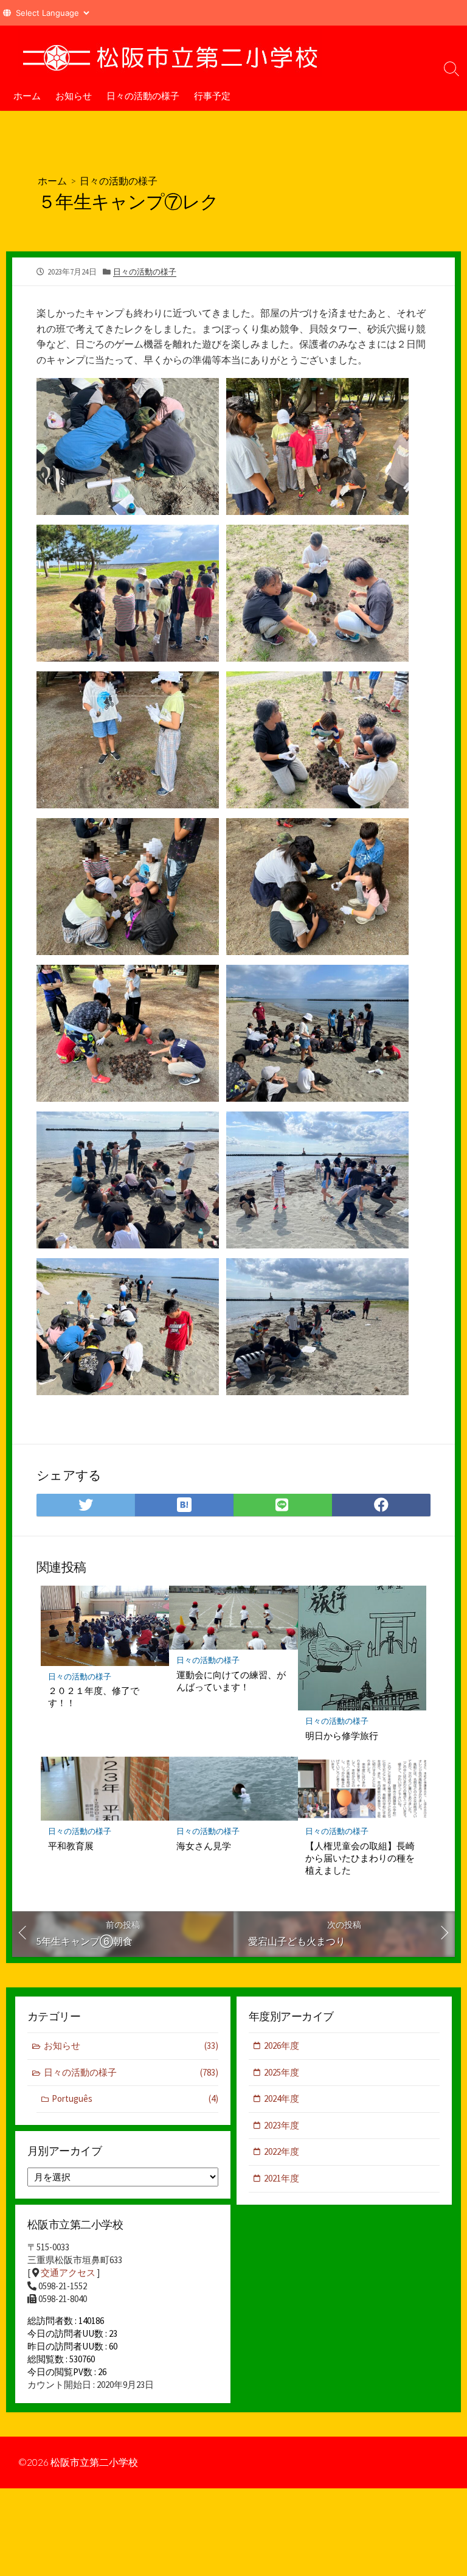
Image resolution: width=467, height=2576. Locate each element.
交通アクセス (68, 2273)
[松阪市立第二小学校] (170, 53)
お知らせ (74, 96)
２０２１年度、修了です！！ (94, 1696)
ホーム (27, 96)
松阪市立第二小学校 (94, 2462)
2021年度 (282, 2178)
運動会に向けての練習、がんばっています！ (231, 1681)
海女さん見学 (204, 1846)
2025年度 (282, 2072)
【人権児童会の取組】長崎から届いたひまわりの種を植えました (360, 1858)
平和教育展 (71, 1846)
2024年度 (282, 2098)
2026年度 (282, 2046)
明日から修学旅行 (342, 1735)
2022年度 (282, 2151)
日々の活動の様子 (143, 96)
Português (135, 2098)
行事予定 (212, 96)
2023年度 (282, 2125)
